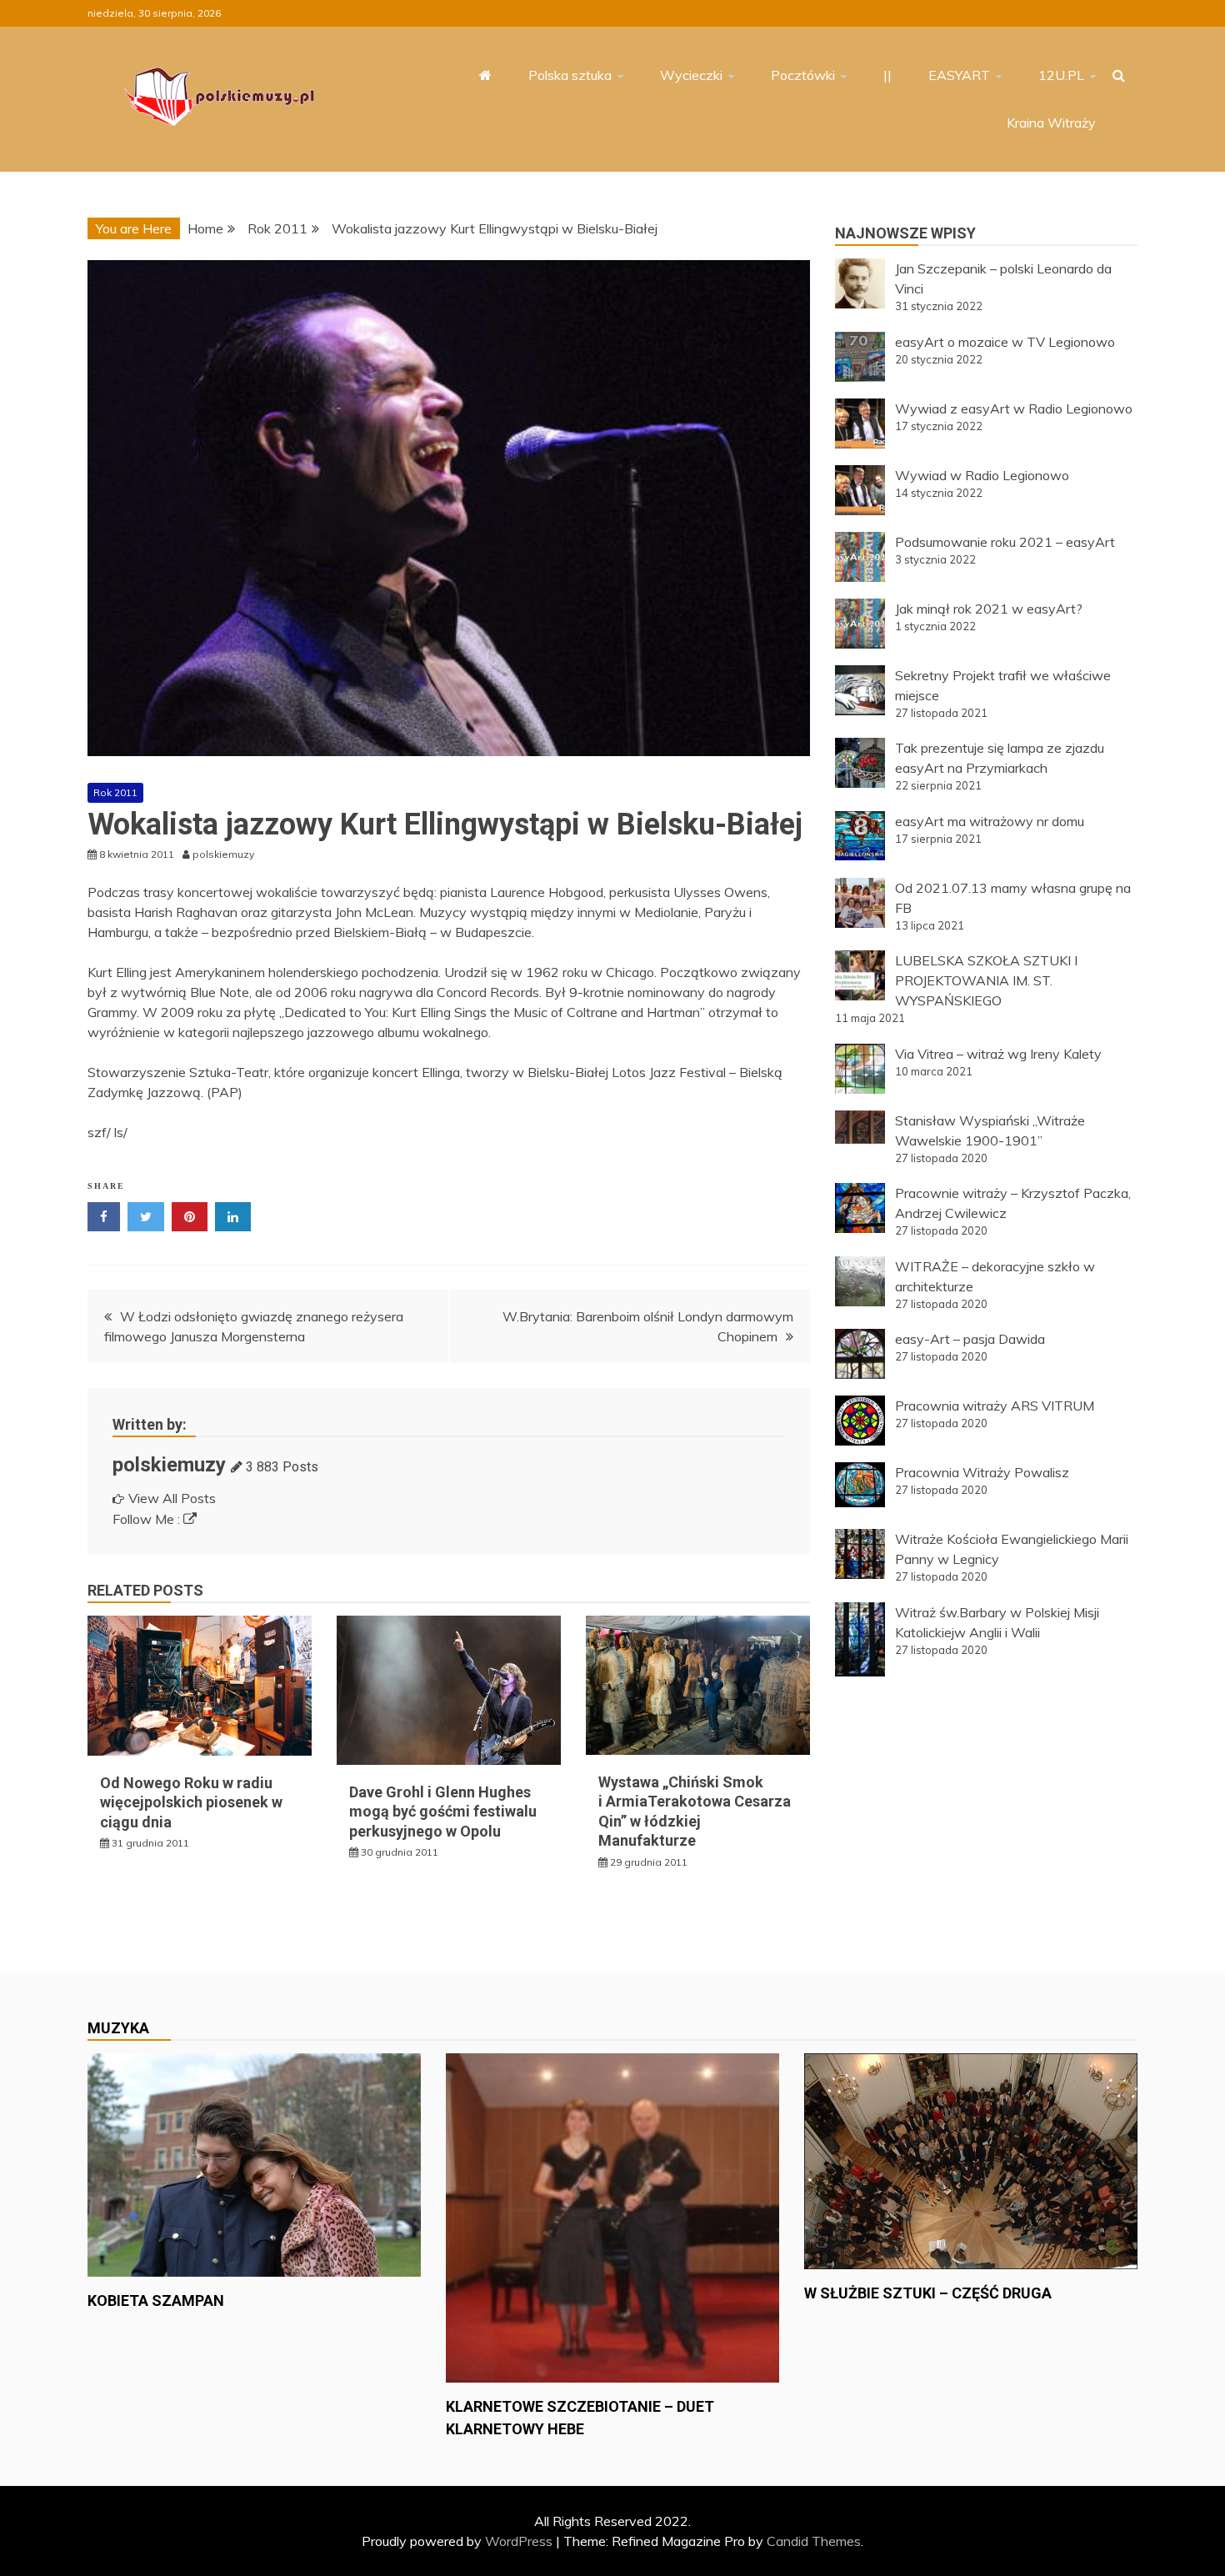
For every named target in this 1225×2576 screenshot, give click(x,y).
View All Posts (172, 1498)
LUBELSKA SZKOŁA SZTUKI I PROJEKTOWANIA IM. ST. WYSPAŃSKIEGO (986, 980)
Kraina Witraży (1051, 123)
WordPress (519, 2541)
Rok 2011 (115, 792)
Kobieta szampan (156, 2300)
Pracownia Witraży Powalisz (982, 1472)
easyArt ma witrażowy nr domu (990, 821)
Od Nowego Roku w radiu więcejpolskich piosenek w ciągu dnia (191, 1802)
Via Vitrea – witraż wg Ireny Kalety (998, 1054)
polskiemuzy (169, 1465)
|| (887, 75)
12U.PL (1061, 75)
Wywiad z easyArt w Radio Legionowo (1014, 408)
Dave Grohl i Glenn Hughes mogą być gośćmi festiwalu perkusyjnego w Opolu (443, 1812)
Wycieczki (691, 75)
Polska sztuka (570, 75)
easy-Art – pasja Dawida (970, 1339)
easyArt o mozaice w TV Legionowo (1005, 342)
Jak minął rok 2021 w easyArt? (989, 609)
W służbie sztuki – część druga (928, 2293)
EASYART (959, 75)
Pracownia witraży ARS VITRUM (995, 1406)
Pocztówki (803, 75)
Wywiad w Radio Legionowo (982, 475)
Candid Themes (814, 2541)
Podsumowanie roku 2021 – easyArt (1005, 542)
